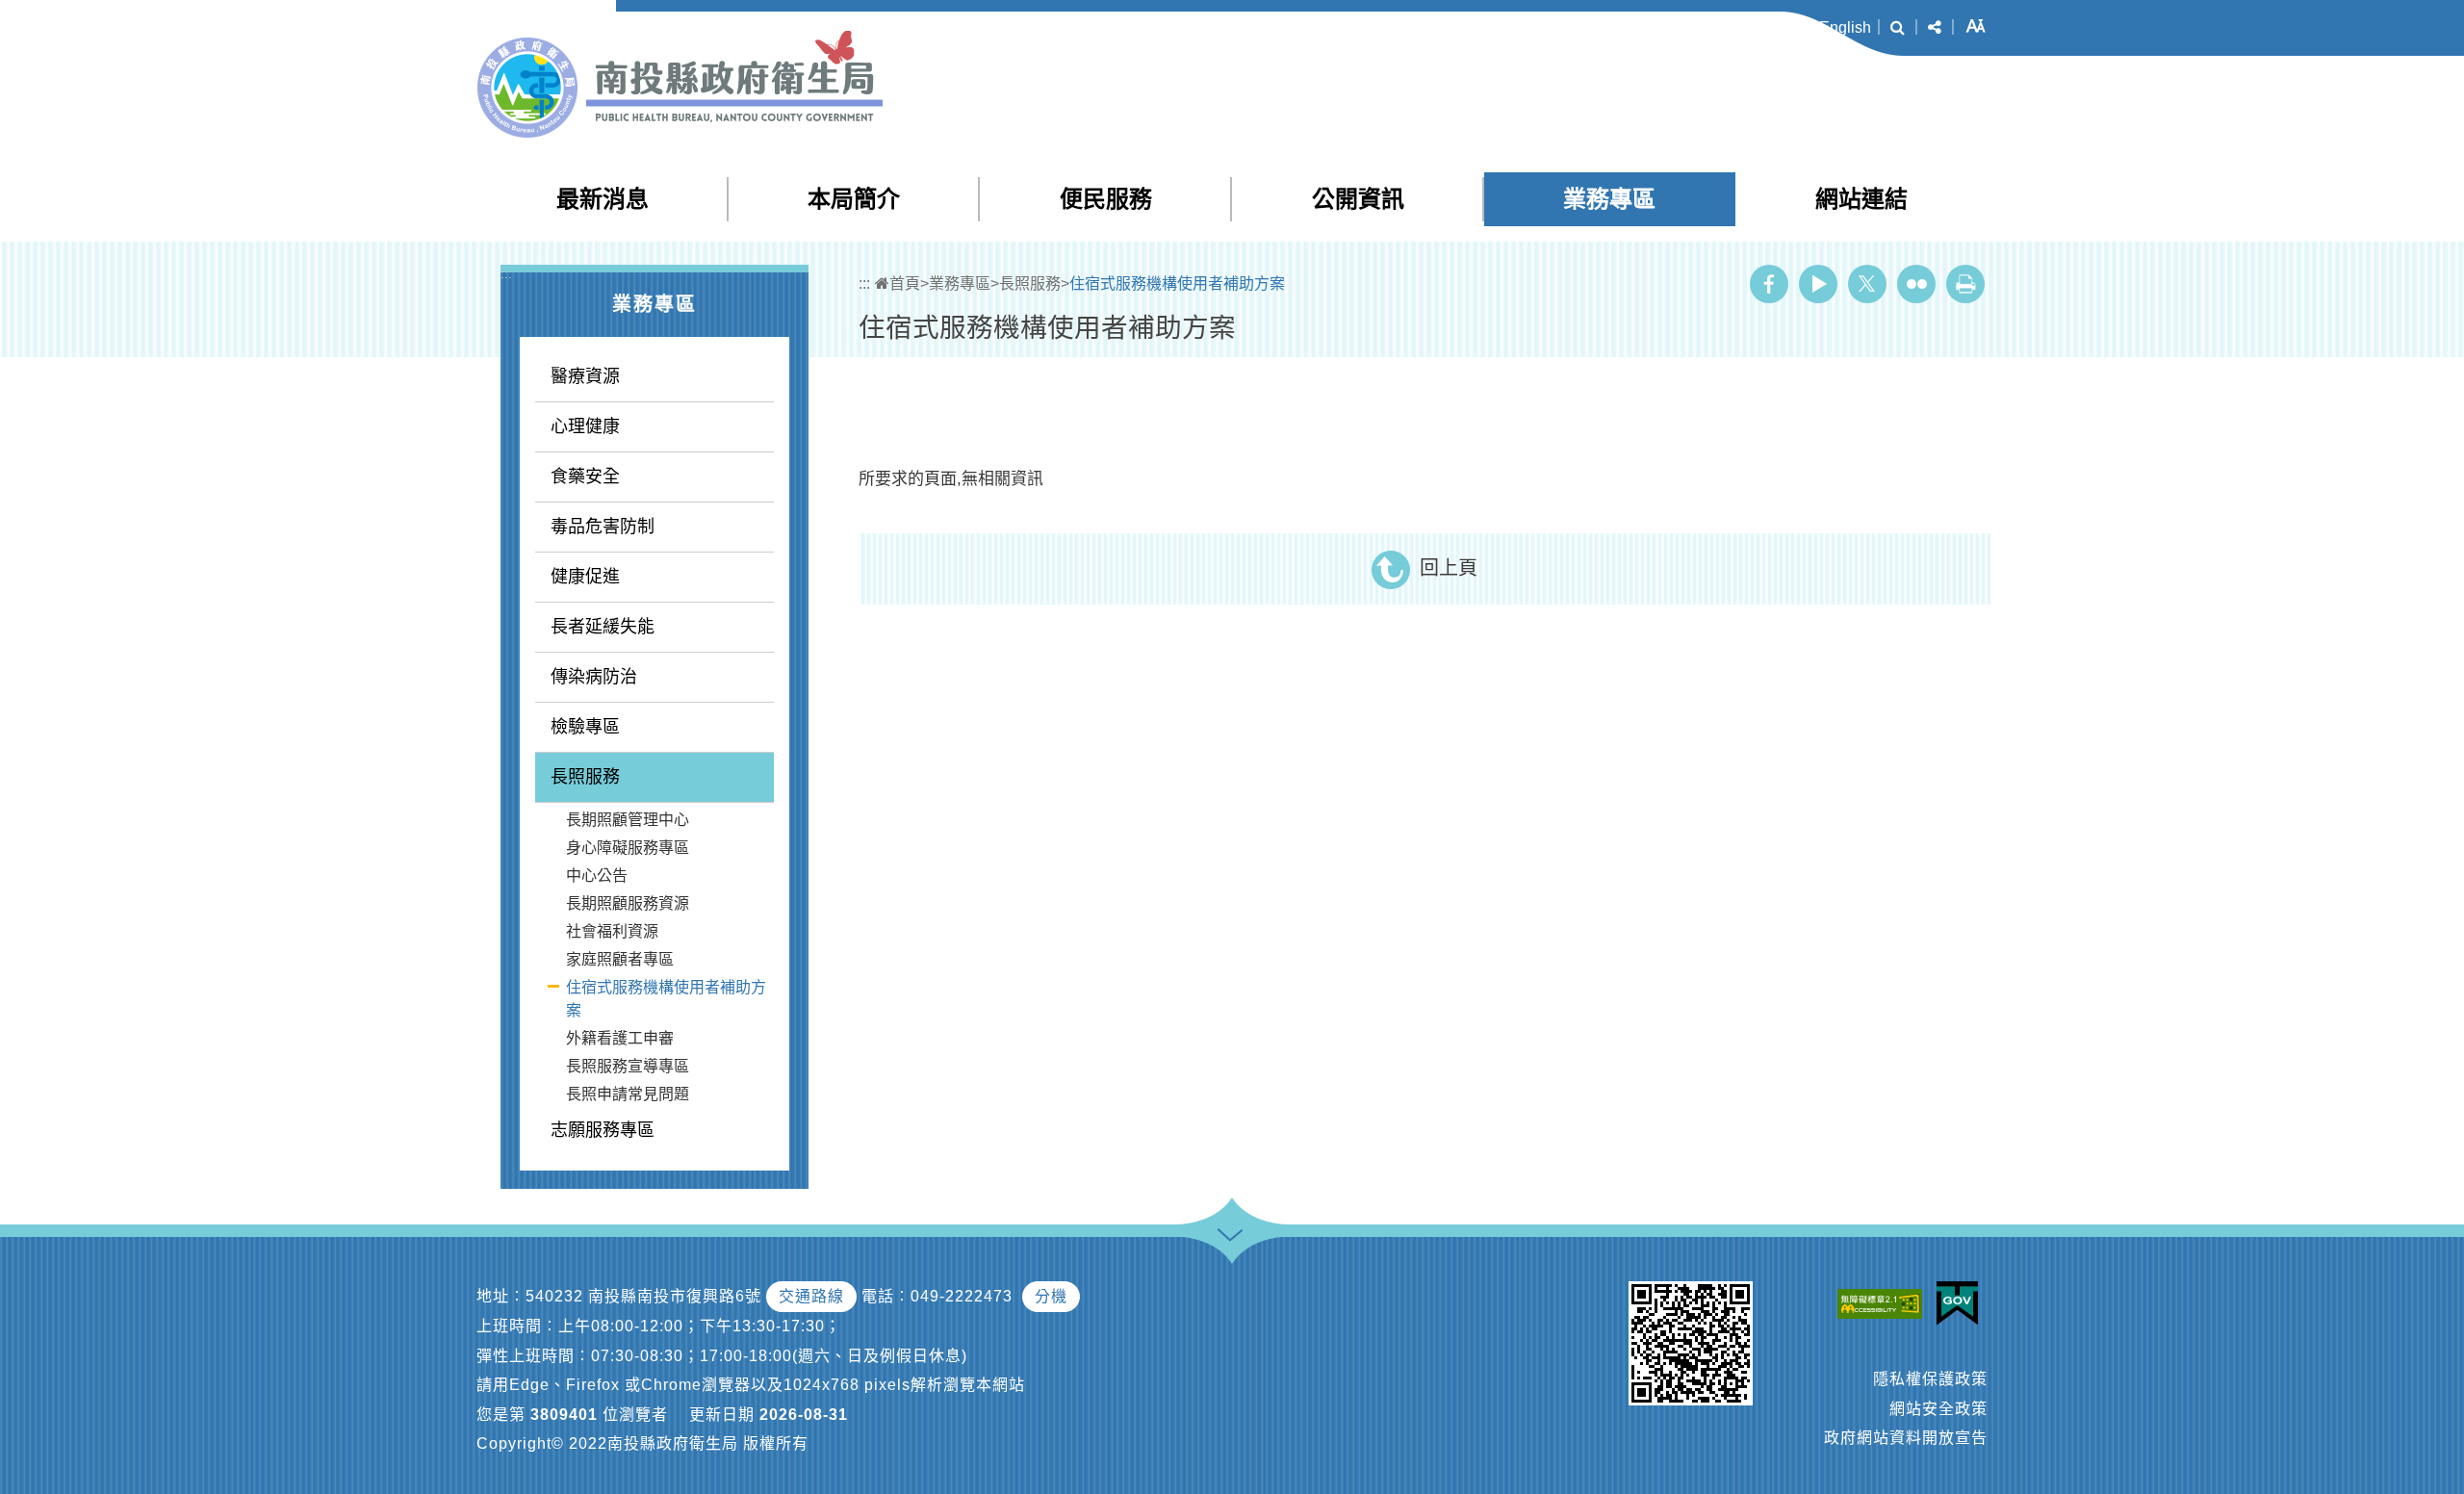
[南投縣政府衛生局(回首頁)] (680, 84)
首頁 (905, 283)
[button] (1898, 28)
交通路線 (811, 1296)
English (1845, 27)
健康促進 (585, 577)
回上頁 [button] (1449, 568)
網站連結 (1861, 199)
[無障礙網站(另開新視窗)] (1885, 1303)
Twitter (1867, 284)
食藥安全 (585, 477)
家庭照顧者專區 (620, 959)
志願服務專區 (603, 1130)
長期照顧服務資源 (628, 903)
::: (1586, 28)
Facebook (1769, 284)
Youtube (1818, 284)
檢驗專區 (585, 727)
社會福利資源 (612, 931)
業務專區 (1609, 199)
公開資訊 (1358, 199)
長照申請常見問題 (628, 1094)
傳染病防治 (594, 677)
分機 (1051, 1296)
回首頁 (1777, 27)
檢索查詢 (1704, 27)
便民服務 (1106, 199)
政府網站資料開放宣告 (1906, 1438)
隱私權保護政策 (1930, 1379)
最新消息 (603, 199)
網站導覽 (1627, 27)
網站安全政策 (1938, 1409)
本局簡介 (854, 199)
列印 (1965, 284)
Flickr (1916, 284)
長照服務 (585, 777)
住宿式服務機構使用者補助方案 (666, 999)
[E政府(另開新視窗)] (1962, 1303)
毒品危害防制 (603, 527)
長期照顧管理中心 (628, 820)
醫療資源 (585, 376)
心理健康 (585, 426)
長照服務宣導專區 (628, 1066)
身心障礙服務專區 (628, 848)
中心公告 (597, 876)
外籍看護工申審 (620, 1038)
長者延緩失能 (603, 627)
